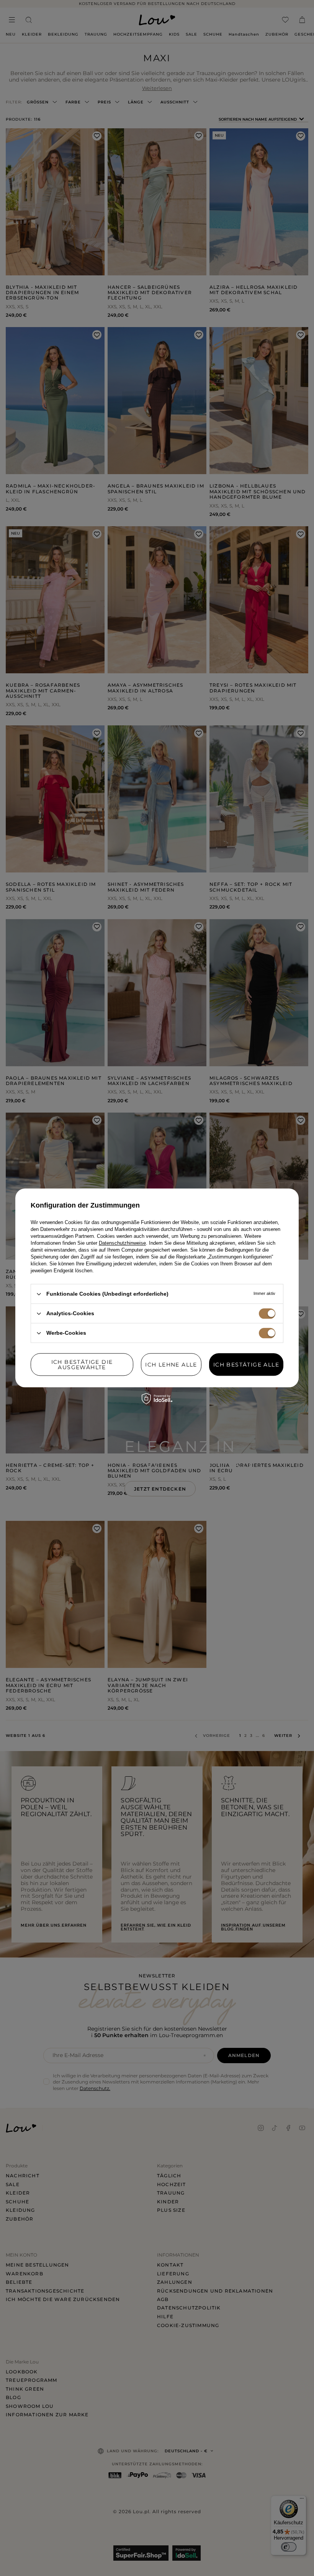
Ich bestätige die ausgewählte (82, 1365)
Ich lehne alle (171, 1365)
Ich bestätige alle (246, 1365)
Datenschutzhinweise (122, 1243)
